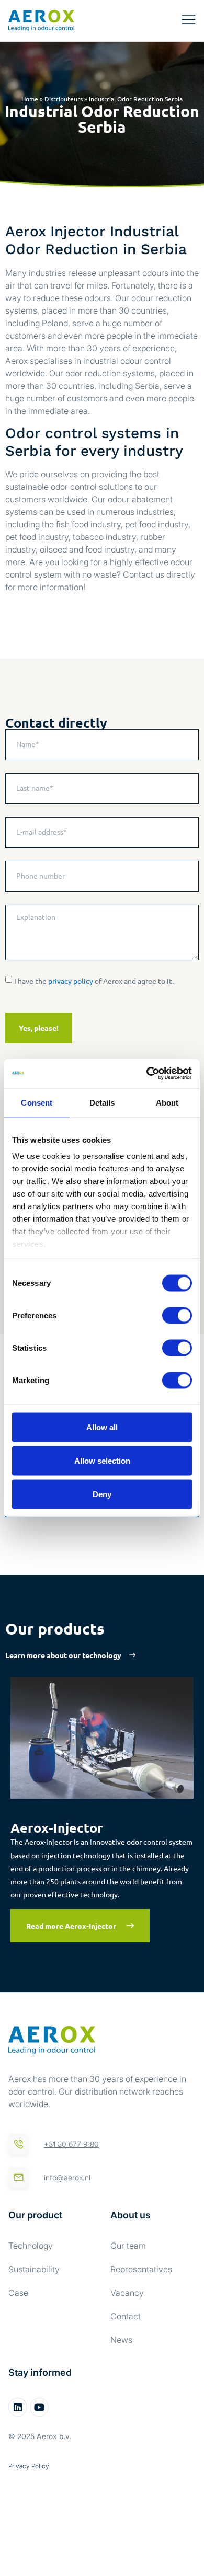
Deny (102, 1494)
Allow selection (102, 1460)
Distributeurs (64, 99)
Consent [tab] (37, 1102)
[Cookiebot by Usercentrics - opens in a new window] (147, 1074)
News (121, 2340)
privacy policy (71, 981)
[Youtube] (39, 2407)
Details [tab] (102, 1102)
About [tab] (167, 1102)
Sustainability (34, 2269)
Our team (128, 2246)
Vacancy (127, 2293)
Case (18, 2293)
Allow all (102, 1427)
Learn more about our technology (63, 1655)
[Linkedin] (18, 2407)
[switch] (177, 1315)
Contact (126, 2316)
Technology (31, 2246)
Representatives (141, 2269)
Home (30, 99)
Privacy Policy (29, 2466)
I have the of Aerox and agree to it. (94, 981)
